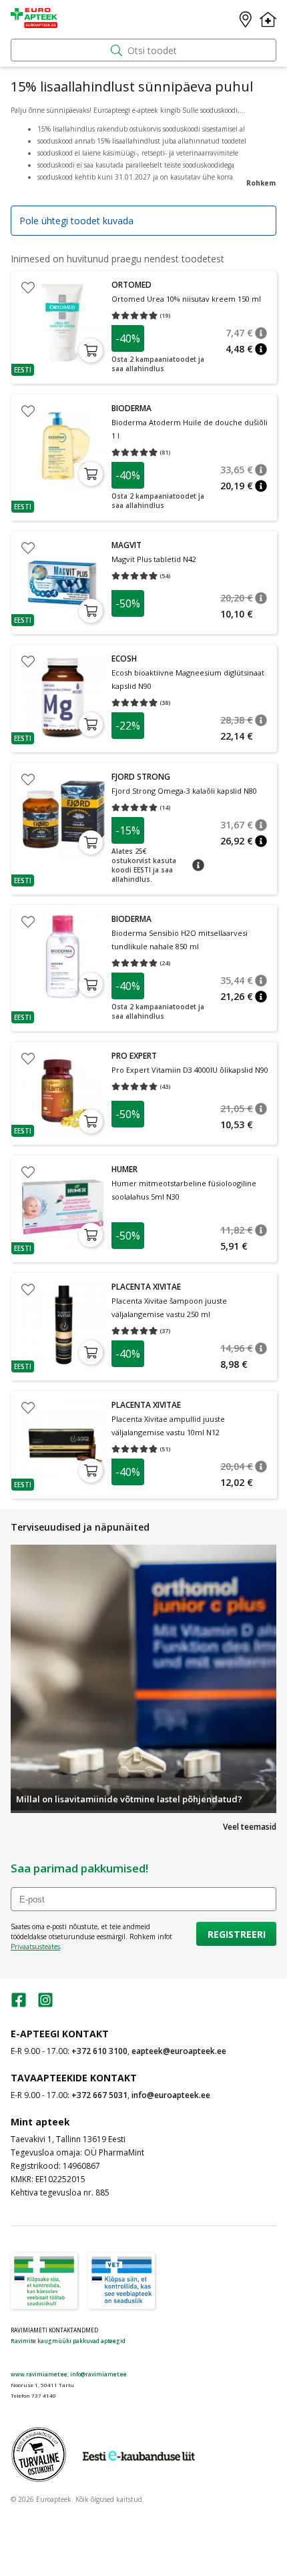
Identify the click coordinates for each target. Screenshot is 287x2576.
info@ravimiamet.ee (98, 2374)
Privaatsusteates (35, 1947)
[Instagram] (45, 2004)
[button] (23, 370)
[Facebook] (19, 2004)
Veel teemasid (250, 1827)
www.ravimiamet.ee (39, 2374)
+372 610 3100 (99, 2051)
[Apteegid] (246, 19)
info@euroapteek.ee (171, 2095)
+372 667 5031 (99, 2095)
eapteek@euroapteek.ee (179, 2051)
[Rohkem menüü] (268, 19)
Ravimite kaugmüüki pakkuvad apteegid (68, 2341)
